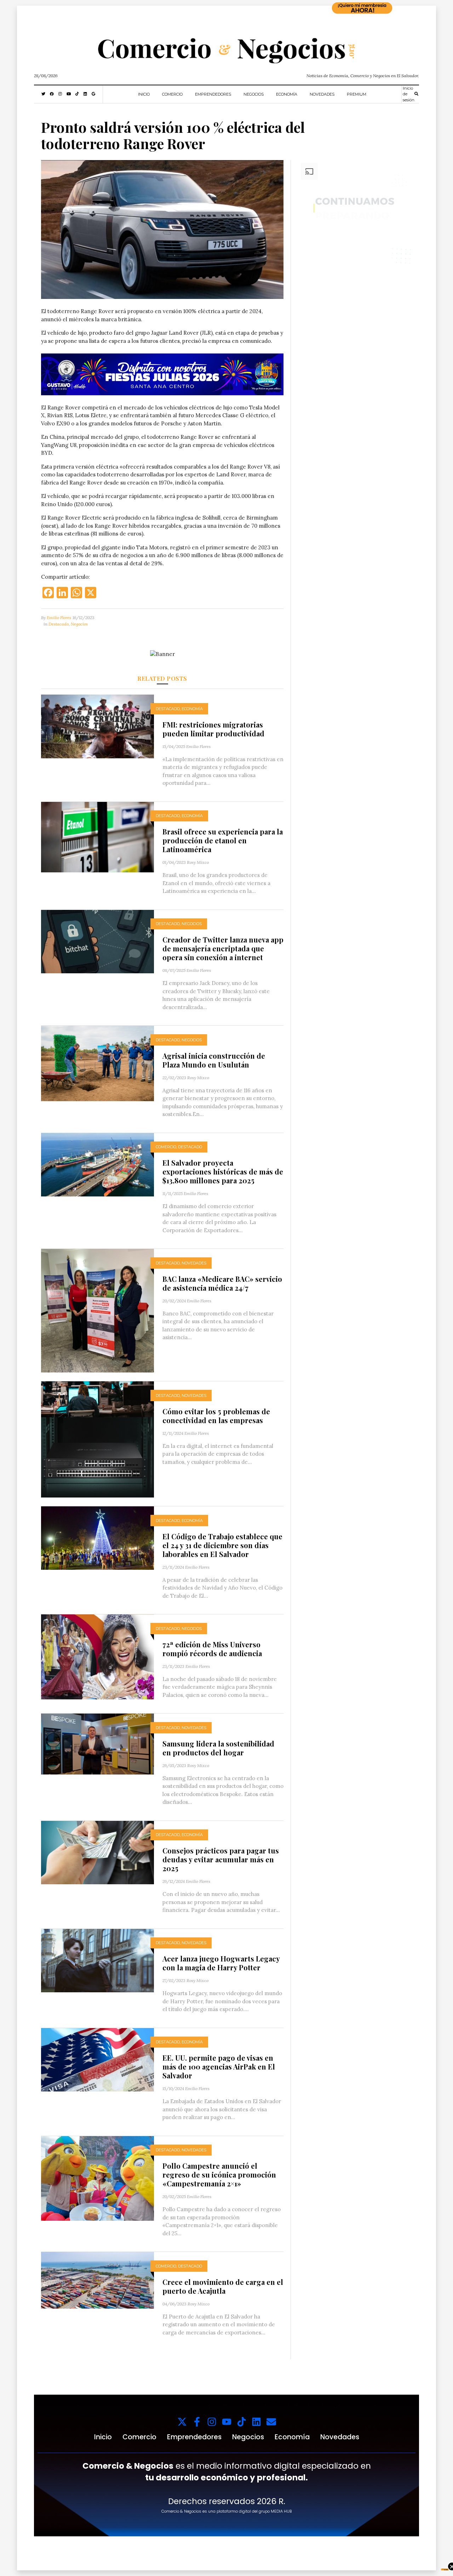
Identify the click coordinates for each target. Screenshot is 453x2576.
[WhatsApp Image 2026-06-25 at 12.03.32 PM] (162, 374)
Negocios (254, 94)
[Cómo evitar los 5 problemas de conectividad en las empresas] (98, 1439)
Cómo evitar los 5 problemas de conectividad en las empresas (216, 1416)
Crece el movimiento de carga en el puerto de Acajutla (223, 2286)
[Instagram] (212, 2422)
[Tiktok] (242, 2422)
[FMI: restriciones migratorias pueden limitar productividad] (98, 726)
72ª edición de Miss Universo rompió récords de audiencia (212, 1649)
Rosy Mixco (198, 862)
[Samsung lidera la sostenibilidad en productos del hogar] (98, 1743)
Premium (357, 94)
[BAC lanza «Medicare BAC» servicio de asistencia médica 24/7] (98, 1310)
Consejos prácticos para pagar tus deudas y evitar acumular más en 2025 (221, 1859)
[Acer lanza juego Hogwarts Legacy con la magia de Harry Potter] (98, 1960)
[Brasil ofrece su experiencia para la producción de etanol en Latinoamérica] (98, 836)
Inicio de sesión (409, 94)
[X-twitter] (182, 2422)
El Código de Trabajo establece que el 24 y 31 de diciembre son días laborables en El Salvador (222, 1545)
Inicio (144, 94)
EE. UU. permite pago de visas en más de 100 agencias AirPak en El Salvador (219, 2067)
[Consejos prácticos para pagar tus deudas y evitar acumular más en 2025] (98, 1852)
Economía (287, 94)
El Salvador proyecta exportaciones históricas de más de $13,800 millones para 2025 (223, 1171)
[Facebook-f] (197, 2422)
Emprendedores (213, 94)
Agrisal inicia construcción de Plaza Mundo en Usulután (214, 1060)
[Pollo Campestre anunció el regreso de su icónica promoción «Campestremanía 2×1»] (98, 2178)
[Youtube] (227, 2422)
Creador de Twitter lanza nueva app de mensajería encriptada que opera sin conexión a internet (223, 948)
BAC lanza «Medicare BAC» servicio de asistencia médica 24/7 (222, 1283)
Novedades (322, 94)
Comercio (172, 94)
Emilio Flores (59, 618)
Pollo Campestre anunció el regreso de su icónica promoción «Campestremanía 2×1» (219, 2175)
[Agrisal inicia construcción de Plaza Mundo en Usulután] (98, 1063)
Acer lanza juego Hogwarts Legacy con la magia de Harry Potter (221, 1963)
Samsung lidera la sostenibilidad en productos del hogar (218, 1748)
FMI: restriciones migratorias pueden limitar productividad (213, 729)
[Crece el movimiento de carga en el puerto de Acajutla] (98, 2280)
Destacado (59, 624)
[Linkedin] (256, 2422)
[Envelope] (271, 2422)
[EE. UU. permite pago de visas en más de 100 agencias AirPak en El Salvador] (98, 2059)
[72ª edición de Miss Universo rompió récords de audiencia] (98, 1656)
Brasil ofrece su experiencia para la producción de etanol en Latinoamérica (223, 840)
